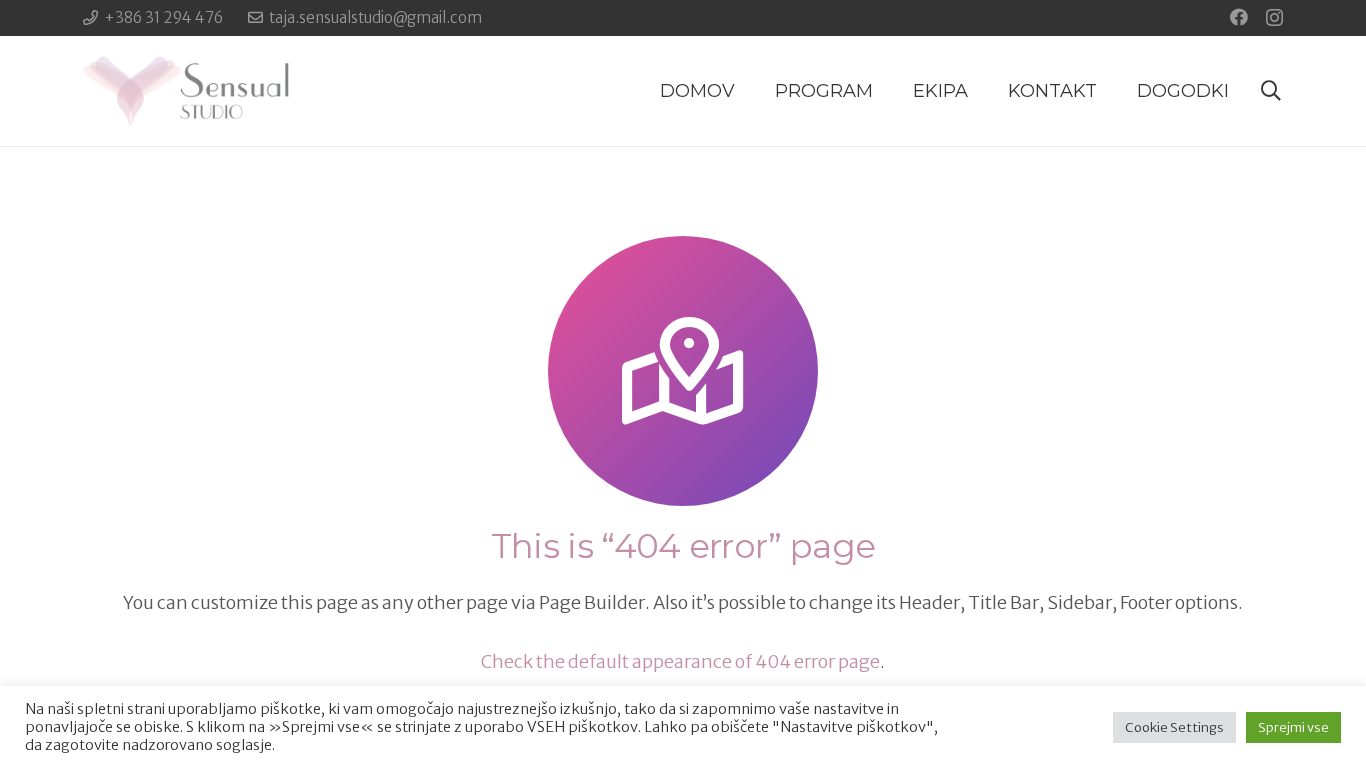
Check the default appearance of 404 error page (680, 661)
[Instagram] (1274, 18)
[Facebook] (1239, 17)
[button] (1271, 91)
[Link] (186, 91)
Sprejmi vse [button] (1293, 727)
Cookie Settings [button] (1174, 727)
